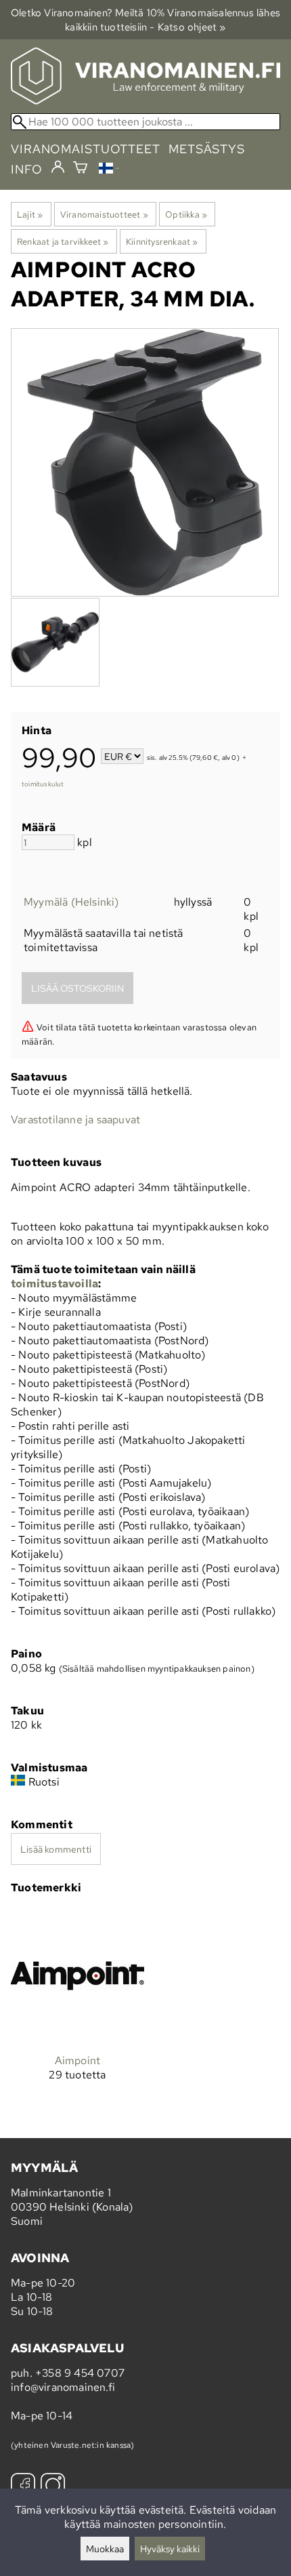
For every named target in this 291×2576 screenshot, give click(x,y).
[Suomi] (109, 170)
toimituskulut (43, 784)
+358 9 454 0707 (80, 2373)
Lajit (30, 214)
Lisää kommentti (56, 1849)
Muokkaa (105, 2549)
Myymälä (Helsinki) (71, 902)
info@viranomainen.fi (63, 2387)
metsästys (207, 149)
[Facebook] (23, 2487)
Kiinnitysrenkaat (162, 241)
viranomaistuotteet (86, 149)
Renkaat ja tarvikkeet (63, 241)
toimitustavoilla (54, 1284)
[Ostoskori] (80, 169)
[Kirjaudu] (58, 167)
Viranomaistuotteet (104, 214)
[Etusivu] (145, 101)
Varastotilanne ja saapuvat (75, 1120)
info (27, 169)
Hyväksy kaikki (170, 2549)
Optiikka (186, 214)
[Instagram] (53, 2487)
